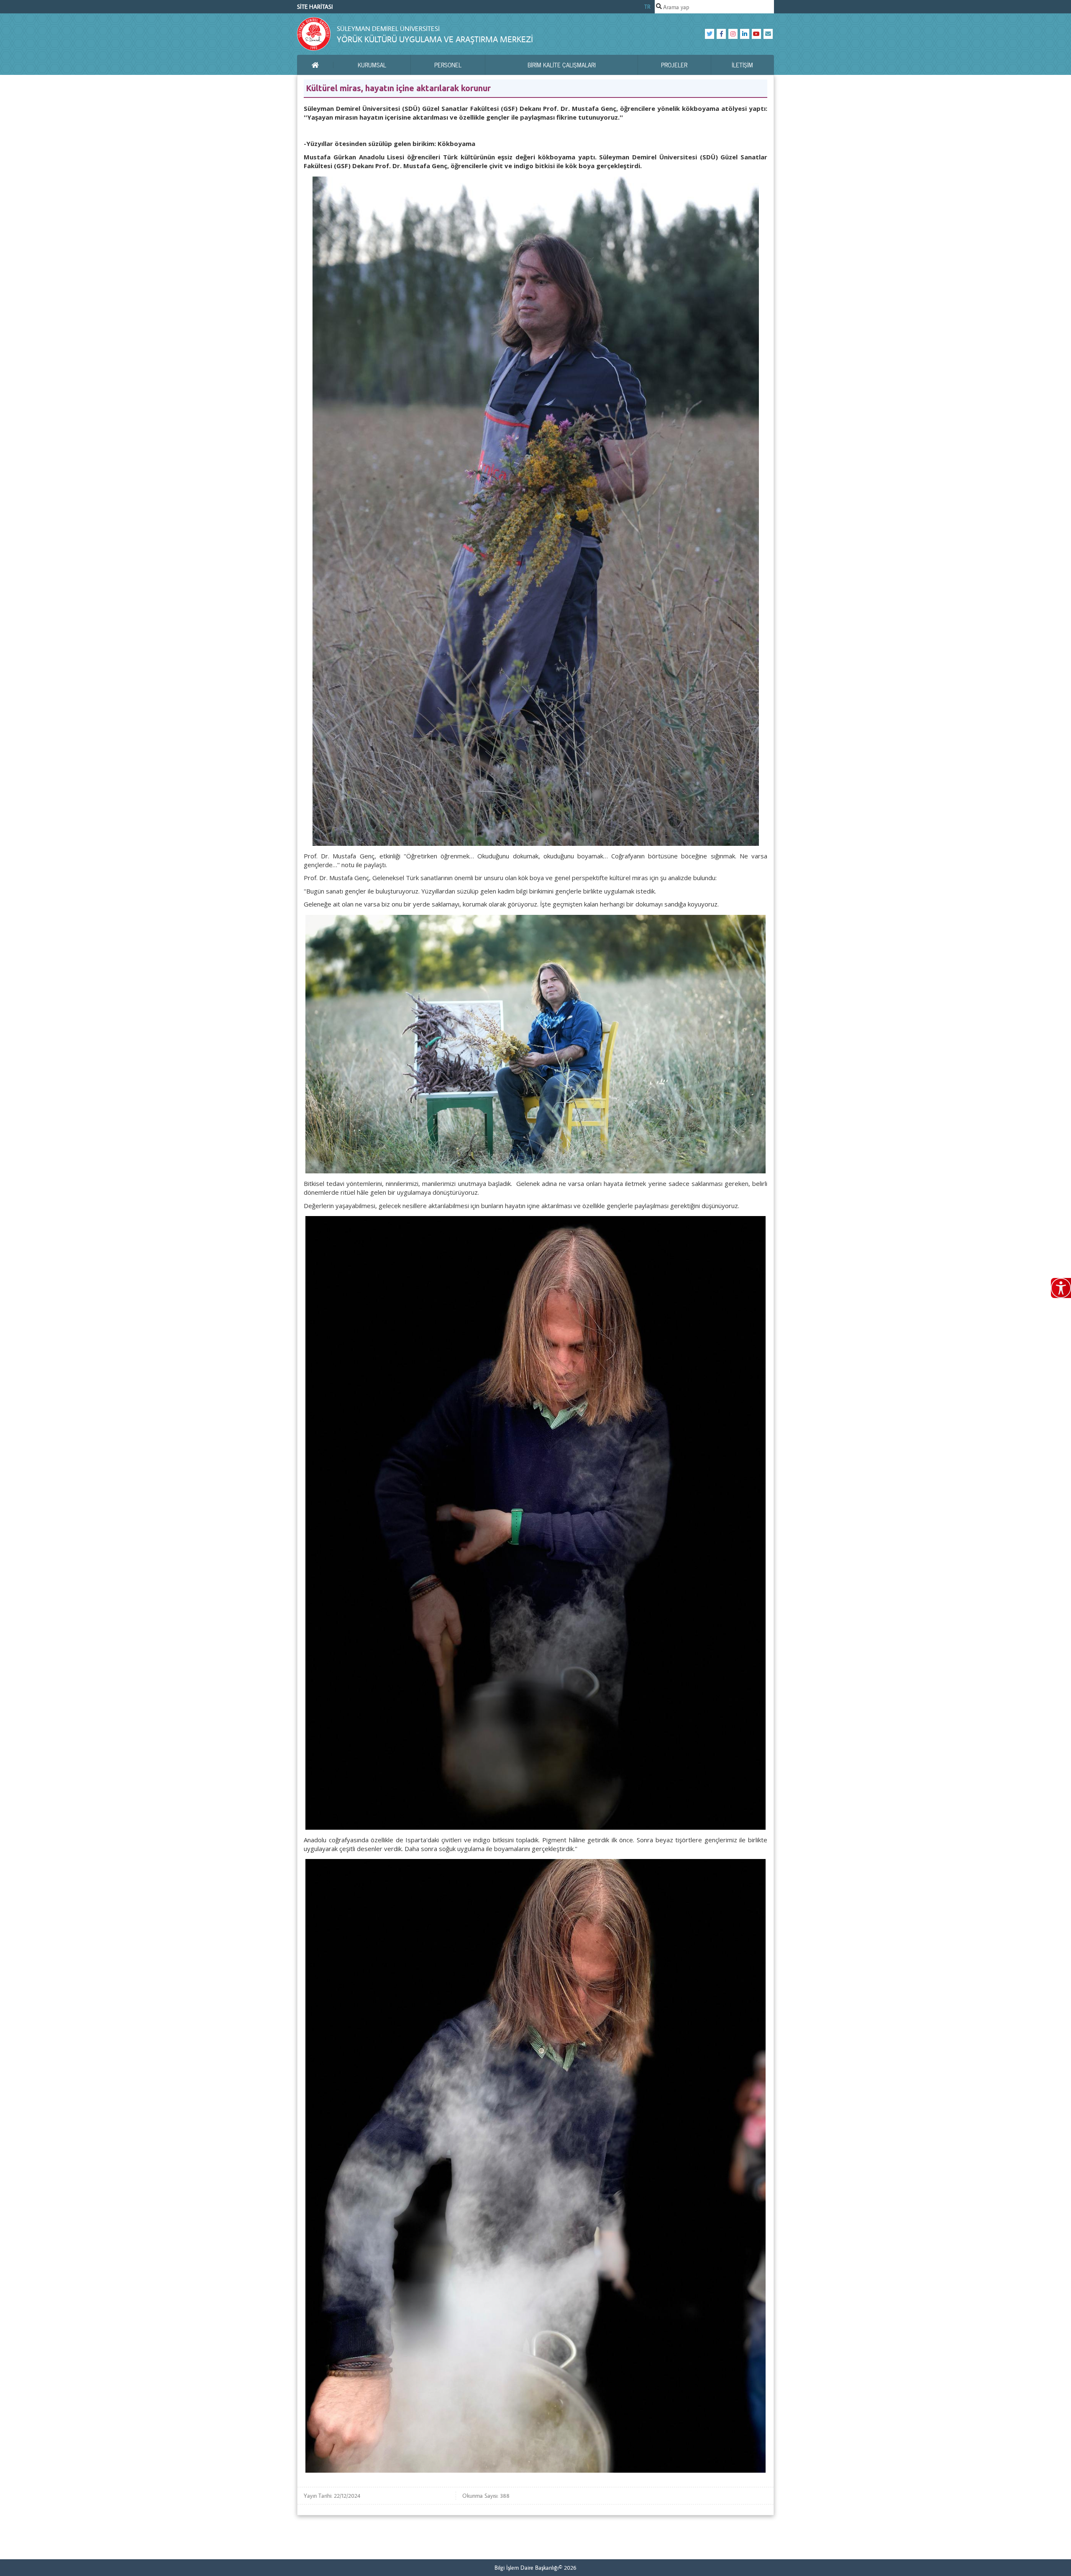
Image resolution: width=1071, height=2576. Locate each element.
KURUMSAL (372, 65)
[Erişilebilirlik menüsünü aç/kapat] (1061, 1288)
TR (647, 7)
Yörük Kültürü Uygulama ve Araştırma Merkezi (435, 39)
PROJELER (674, 65)
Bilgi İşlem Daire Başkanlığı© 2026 (535, 2568)
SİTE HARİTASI (315, 7)
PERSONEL (448, 65)
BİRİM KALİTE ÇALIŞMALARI (562, 65)
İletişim (742, 65)
